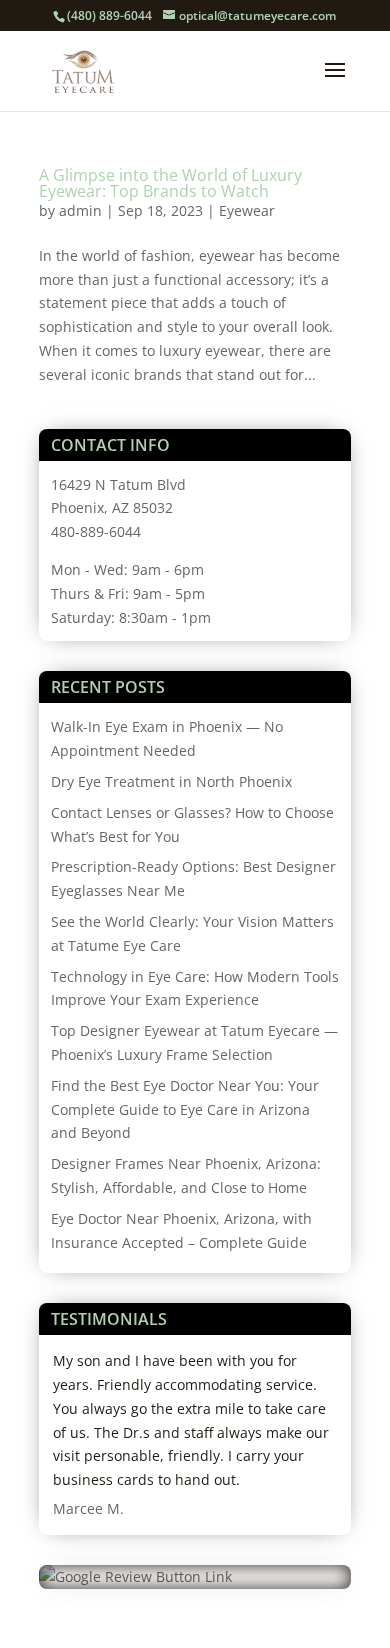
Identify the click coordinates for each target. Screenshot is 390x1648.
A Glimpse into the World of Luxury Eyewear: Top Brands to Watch (170, 183)
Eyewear (247, 210)
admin (80, 210)
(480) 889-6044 (109, 15)
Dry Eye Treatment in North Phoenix (171, 781)
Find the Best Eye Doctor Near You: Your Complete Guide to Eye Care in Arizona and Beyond (185, 1109)
